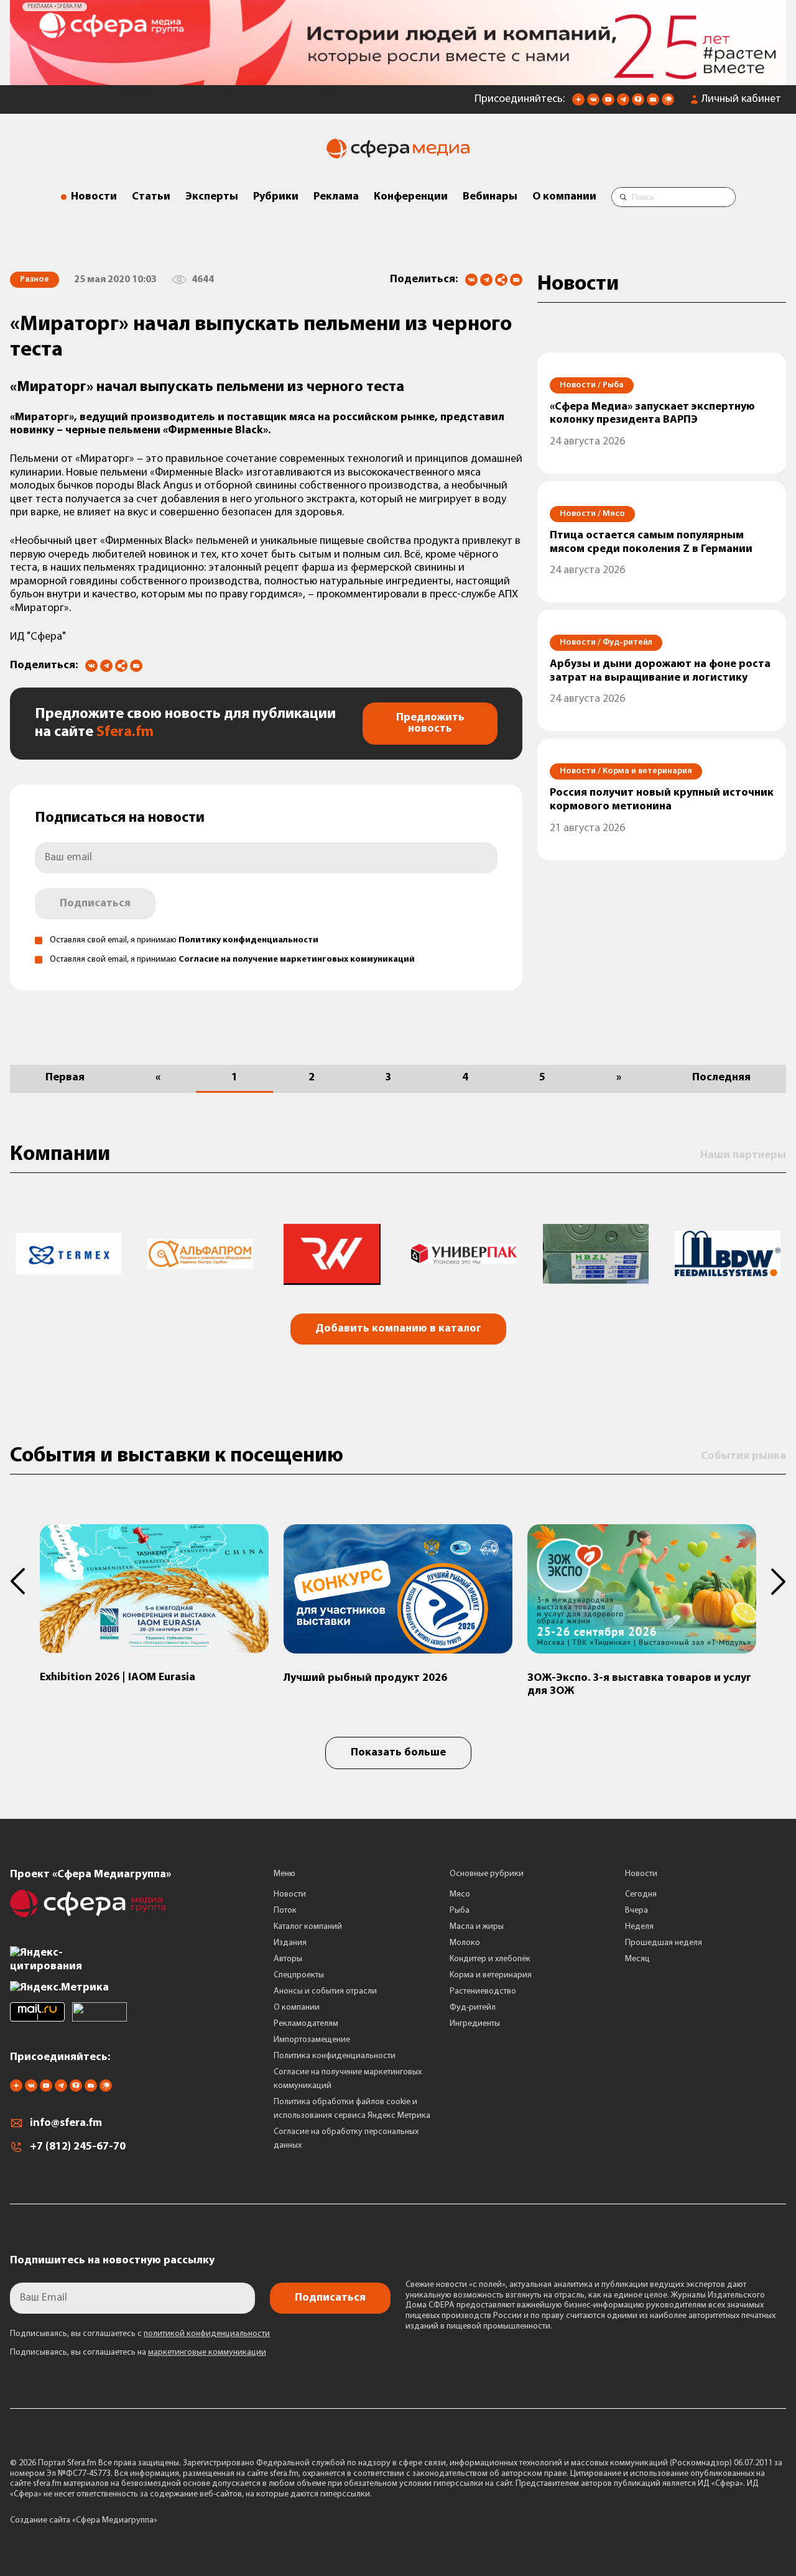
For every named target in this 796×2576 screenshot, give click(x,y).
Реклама (336, 197)
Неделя (639, 1927)
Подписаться (95, 904)
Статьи (151, 197)
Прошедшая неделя (664, 1943)
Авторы (288, 1959)
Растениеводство (483, 1991)
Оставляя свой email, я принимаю (184, 940)
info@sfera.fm (66, 2123)
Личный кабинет (741, 99)
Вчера (636, 1911)
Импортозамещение (312, 2040)
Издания (290, 1943)
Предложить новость (430, 724)
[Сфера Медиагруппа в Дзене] (578, 103)
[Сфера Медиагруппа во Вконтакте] (593, 103)
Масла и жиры (477, 1927)
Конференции (411, 197)
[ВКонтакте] (471, 280)
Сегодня (641, 1894)
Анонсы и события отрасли (325, 1991)
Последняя (721, 1078)
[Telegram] (486, 280)
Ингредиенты (475, 2024)
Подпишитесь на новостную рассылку (112, 2261)
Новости (94, 197)
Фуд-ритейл (473, 2008)
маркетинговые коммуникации (207, 2353)
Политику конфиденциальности (248, 940)
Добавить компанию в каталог (398, 1329)
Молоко (465, 1943)
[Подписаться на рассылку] (653, 103)
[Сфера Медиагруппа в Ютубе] (608, 103)
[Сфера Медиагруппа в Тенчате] (638, 103)
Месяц (637, 1959)
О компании (564, 197)
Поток (285, 1911)
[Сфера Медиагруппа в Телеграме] (623, 103)
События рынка (743, 1456)
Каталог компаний (308, 1927)
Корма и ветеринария (491, 1975)
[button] (25, 1581)
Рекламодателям (306, 2024)
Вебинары (490, 197)
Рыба (460, 1911)
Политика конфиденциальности (335, 2056)
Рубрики (276, 197)
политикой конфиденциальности (207, 2334)
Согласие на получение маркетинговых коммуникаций (297, 959)
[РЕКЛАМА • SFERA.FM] (398, 79)
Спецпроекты (299, 1975)
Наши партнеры (743, 1156)
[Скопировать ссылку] (501, 281)
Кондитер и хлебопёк (490, 1959)
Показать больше (398, 1753)
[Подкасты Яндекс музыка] (668, 103)
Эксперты (212, 197)
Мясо (460, 1894)
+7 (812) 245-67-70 (78, 2147)
